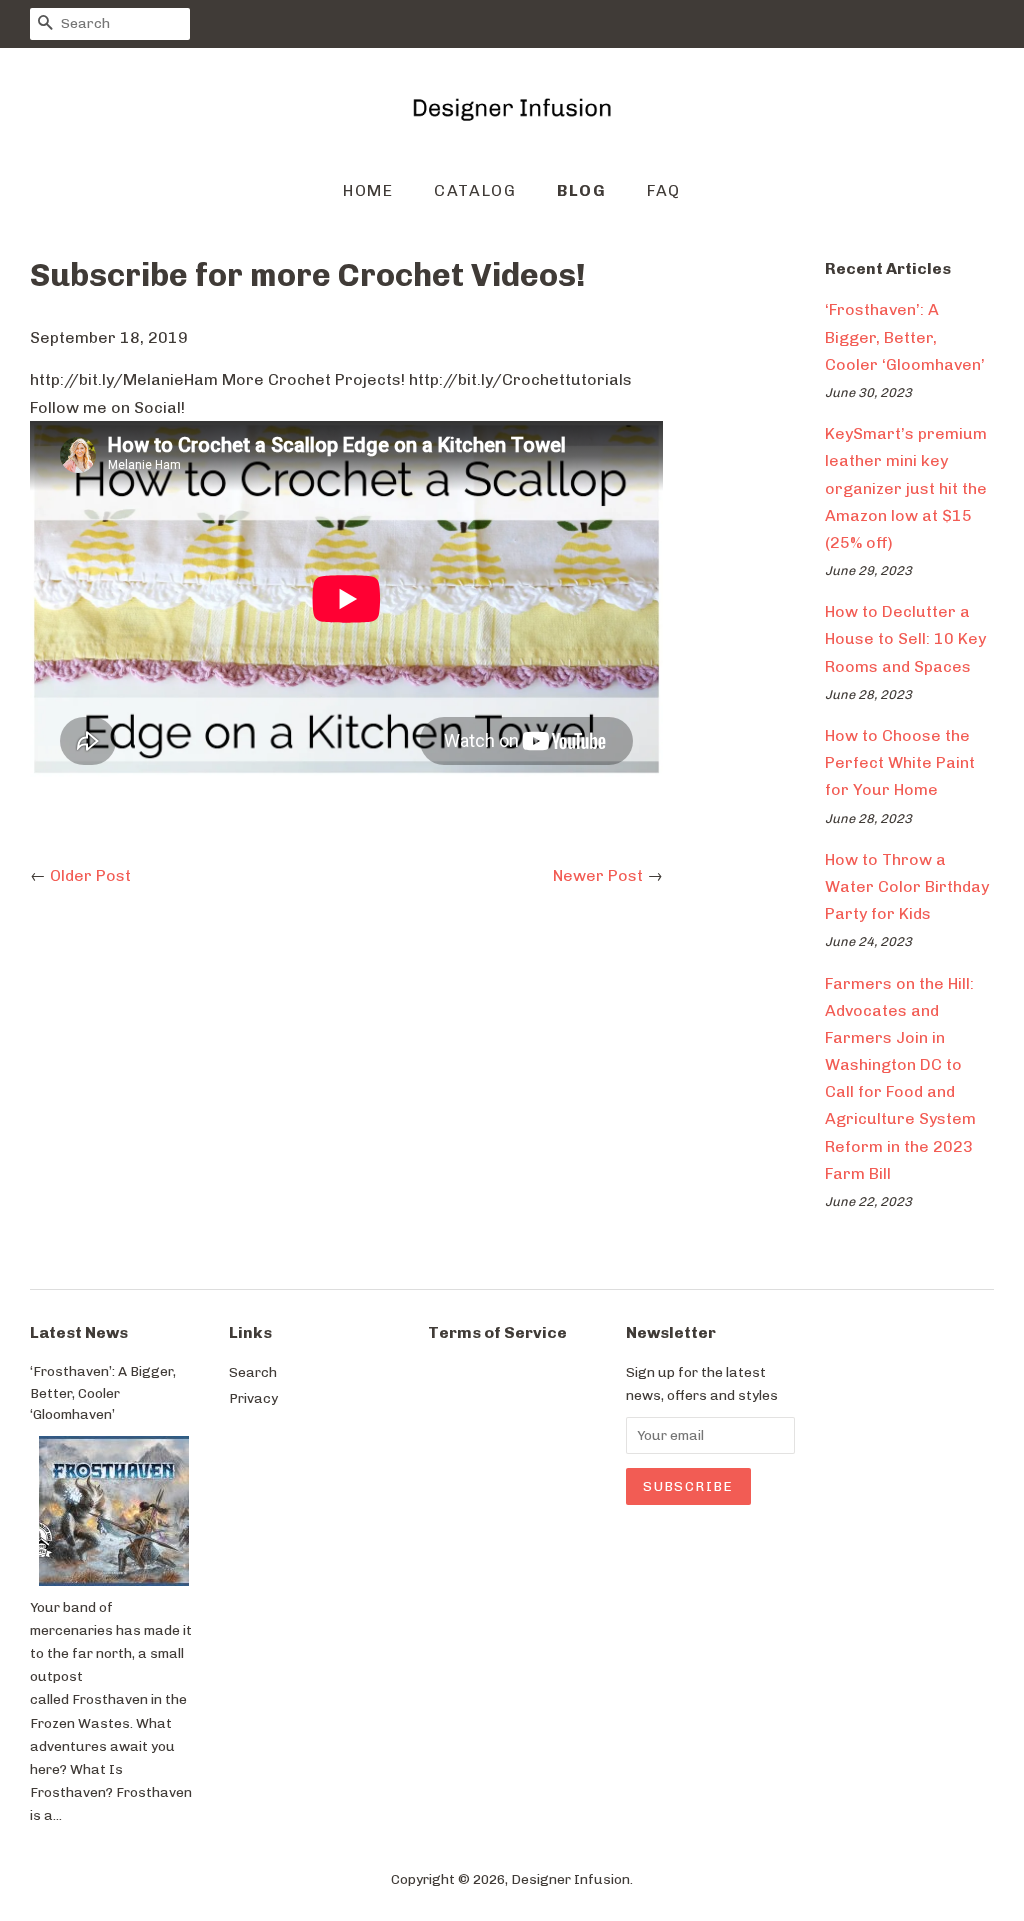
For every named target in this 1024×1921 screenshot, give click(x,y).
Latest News (79, 1332)
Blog (581, 190)
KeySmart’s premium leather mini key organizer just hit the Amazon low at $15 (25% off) (906, 488)
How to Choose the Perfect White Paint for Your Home (900, 762)
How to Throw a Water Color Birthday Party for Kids (907, 886)
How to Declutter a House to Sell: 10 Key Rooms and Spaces (905, 638)
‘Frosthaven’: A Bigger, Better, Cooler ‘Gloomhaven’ (905, 336)
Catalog (475, 190)
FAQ (664, 190)
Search (253, 1372)
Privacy (253, 1398)
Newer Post (598, 875)
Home (368, 190)
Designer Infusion (570, 1879)
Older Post (90, 875)
